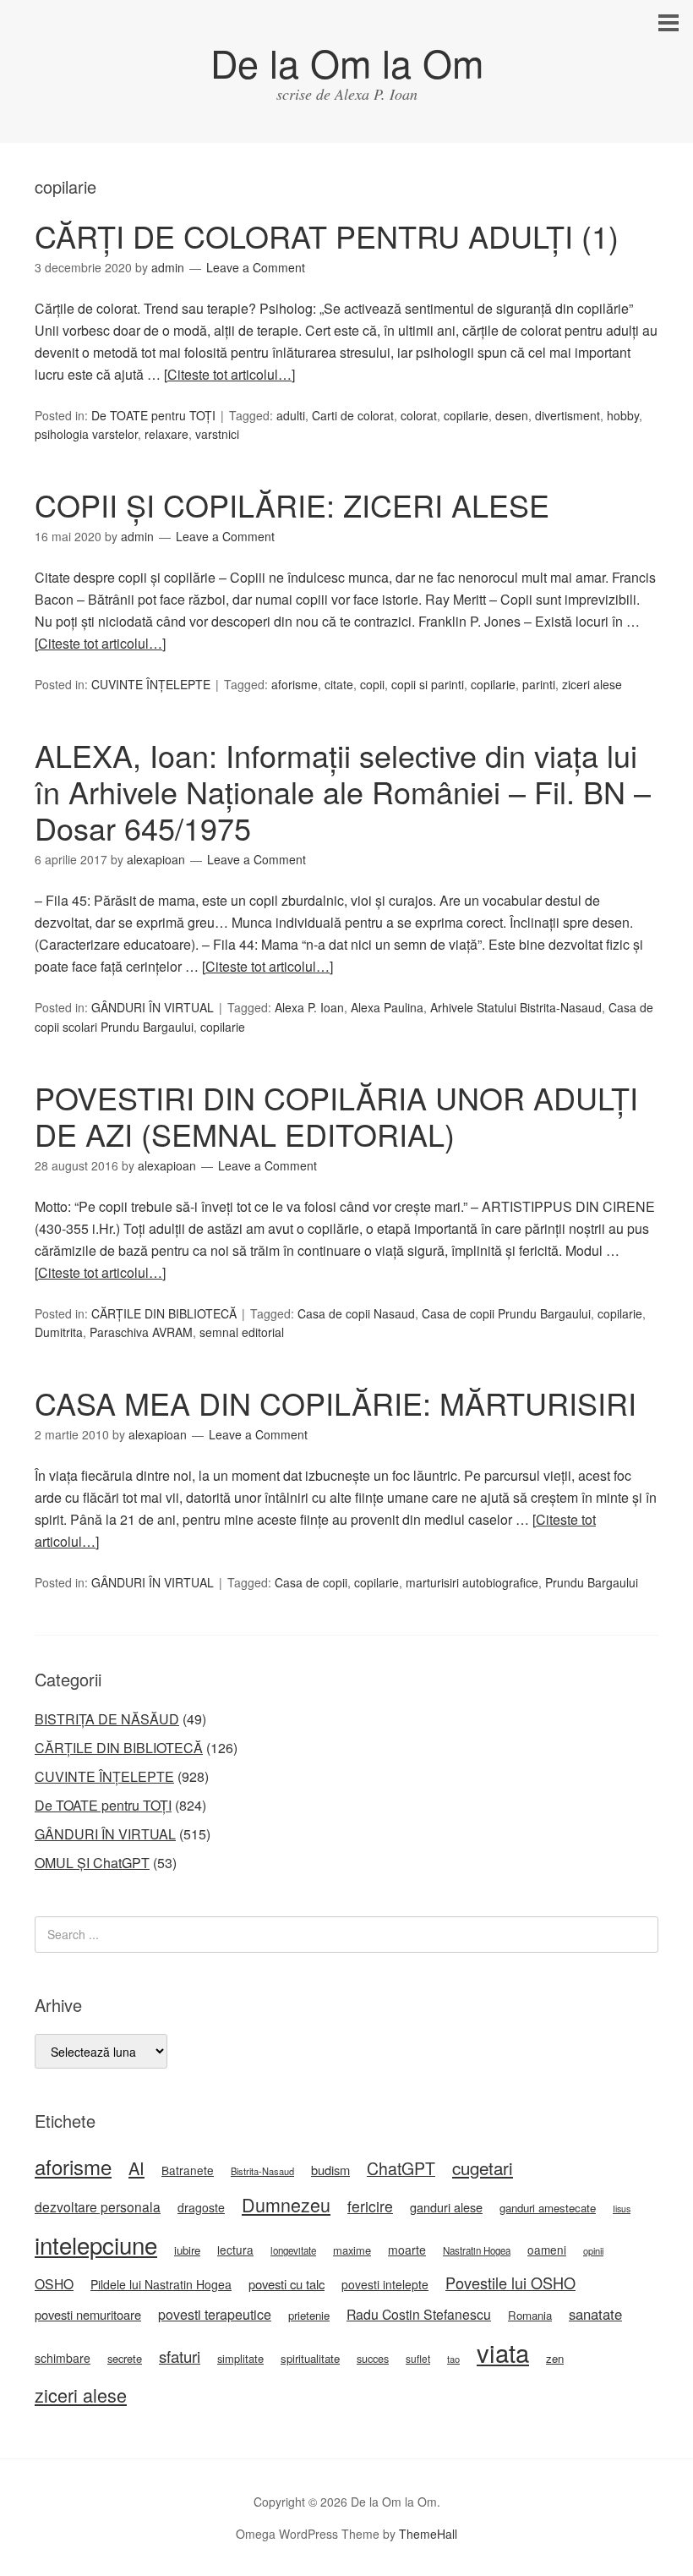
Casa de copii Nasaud (356, 1313)
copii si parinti (428, 684)
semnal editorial (242, 1332)
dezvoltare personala (98, 2206)
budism (330, 2170)
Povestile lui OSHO (510, 2283)
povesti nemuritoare (88, 2314)
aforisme (295, 684)
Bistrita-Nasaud (262, 2171)
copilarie (466, 415)
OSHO (54, 2283)
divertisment (567, 415)
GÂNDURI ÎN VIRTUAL (153, 1007)
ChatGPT (401, 2168)
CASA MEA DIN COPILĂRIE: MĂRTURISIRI (336, 1403)
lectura (235, 2250)
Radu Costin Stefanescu (419, 2314)
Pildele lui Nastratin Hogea (161, 2284)
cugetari (483, 2168)
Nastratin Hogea (477, 2250)
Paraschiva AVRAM (141, 1332)
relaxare (166, 434)
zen (555, 2358)
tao (453, 2359)
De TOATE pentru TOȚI (153, 415)
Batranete (188, 2170)
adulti (291, 415)
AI (136, 2168)
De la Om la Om (347, 62)
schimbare (63, 2358)
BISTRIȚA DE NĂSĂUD (107, 1719)
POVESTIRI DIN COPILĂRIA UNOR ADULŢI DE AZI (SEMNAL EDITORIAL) (336, 1115)
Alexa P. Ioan (309, 1007)
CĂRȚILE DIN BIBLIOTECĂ (164, 1313)
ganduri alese (446, 2207)
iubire (187, 2250)
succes (373, 2359)
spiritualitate (310, 2358)
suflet (418, 2358)
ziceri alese (592, 684)
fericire (370, 2206)
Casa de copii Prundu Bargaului (506, 1313)
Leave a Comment (256, 267)
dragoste (201, 2207)
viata (503, 2352)
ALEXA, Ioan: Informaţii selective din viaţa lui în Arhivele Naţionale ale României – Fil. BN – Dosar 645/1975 (343, 791)
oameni (547, 2250)
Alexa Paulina (387, 1007)
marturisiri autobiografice (472, 1582)
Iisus (622, 2209)
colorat (419, 415)
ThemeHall (428, 2534)
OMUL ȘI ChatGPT (92, 1863)
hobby (623, 415)
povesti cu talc (286, 2284)
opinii (593, 2250)
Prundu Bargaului (592, 1582)
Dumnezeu (286, 2204)
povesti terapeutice (215, 2314)
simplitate (240, 2358)
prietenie (309, 2315)
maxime (352, 2250)
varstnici (217, 434)
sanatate (595, 2314)
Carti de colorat (353, 415)
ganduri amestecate (548, 2208)
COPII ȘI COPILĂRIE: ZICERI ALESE (292, 504)
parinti (539, 684)
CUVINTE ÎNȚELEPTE (151, 684)
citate (339, 684)
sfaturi (180, 2356)
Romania (530, 2315)
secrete (125, 2358)
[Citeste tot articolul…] (229, 374)
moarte (407, 2250)
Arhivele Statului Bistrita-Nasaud (516, 1007)
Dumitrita (59, 1332)
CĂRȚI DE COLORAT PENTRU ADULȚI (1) (327, 236)
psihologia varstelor (86, 434)
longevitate (293, 2250)
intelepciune (96, 2244)
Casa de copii (311, 1582)
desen (512, 415)
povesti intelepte (385, 2284)
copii (372, 684)
